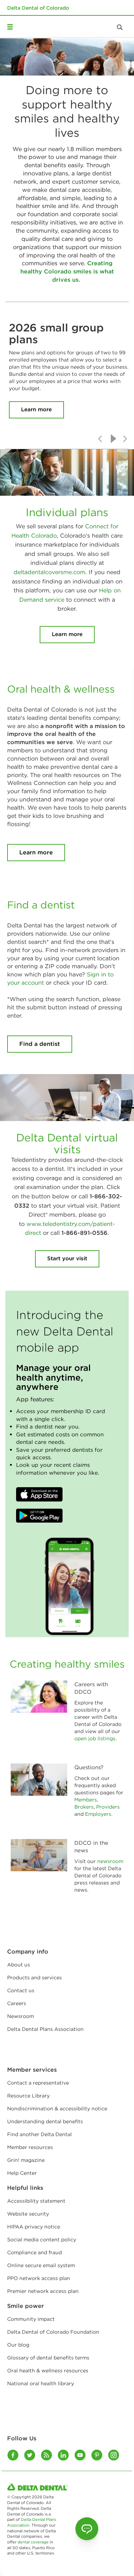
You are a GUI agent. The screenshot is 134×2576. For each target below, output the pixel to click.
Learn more (36, 409)
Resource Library (28, 2096)
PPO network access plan (39, 2278)
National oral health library (41, 2383)
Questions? (89, 1767)
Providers (108, 1807)
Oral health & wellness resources (48, 2371)
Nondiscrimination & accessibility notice (57, 2109)
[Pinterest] (97, 2455)
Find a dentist (40, 1044)
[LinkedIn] (64, 2455)
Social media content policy (42, 2240)
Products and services (34, 1978)
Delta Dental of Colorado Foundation (53, 2332)
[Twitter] (30, 2455)
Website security (28, 2214)
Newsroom (21, 2016)
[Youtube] (81, 2455)
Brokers (84, 1807)
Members (86, 1800)
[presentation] (100, 439)
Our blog (18, 2345)
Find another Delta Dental (39, 2134)
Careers (17, 2003)
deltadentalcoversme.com (49, 572)
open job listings (95, 1738)
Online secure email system (41, 2265)
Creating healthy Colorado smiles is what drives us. (67, 271)
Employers (97, 1814)
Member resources (30, 2147)
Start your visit (67, 1258)
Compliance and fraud (34, 2252)
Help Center (22, 2173)
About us (19, 1965)
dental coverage (33, 2542)
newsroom (110, 1861)
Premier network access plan (43, 2291)
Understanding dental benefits (45, 2121)
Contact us (21, 1990)
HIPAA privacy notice (34, 2227)
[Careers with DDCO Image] (39, 1697)
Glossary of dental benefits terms (48, 2358)
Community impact (31, 2319)
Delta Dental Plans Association (45, 2029)
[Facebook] (13, 2455)
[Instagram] (114, 2455)
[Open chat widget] (87, 2529)
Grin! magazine (26, 2160)
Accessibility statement (36, 2201)
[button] (39, 1494)
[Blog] (47, 2455)
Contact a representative (38, 2083)
